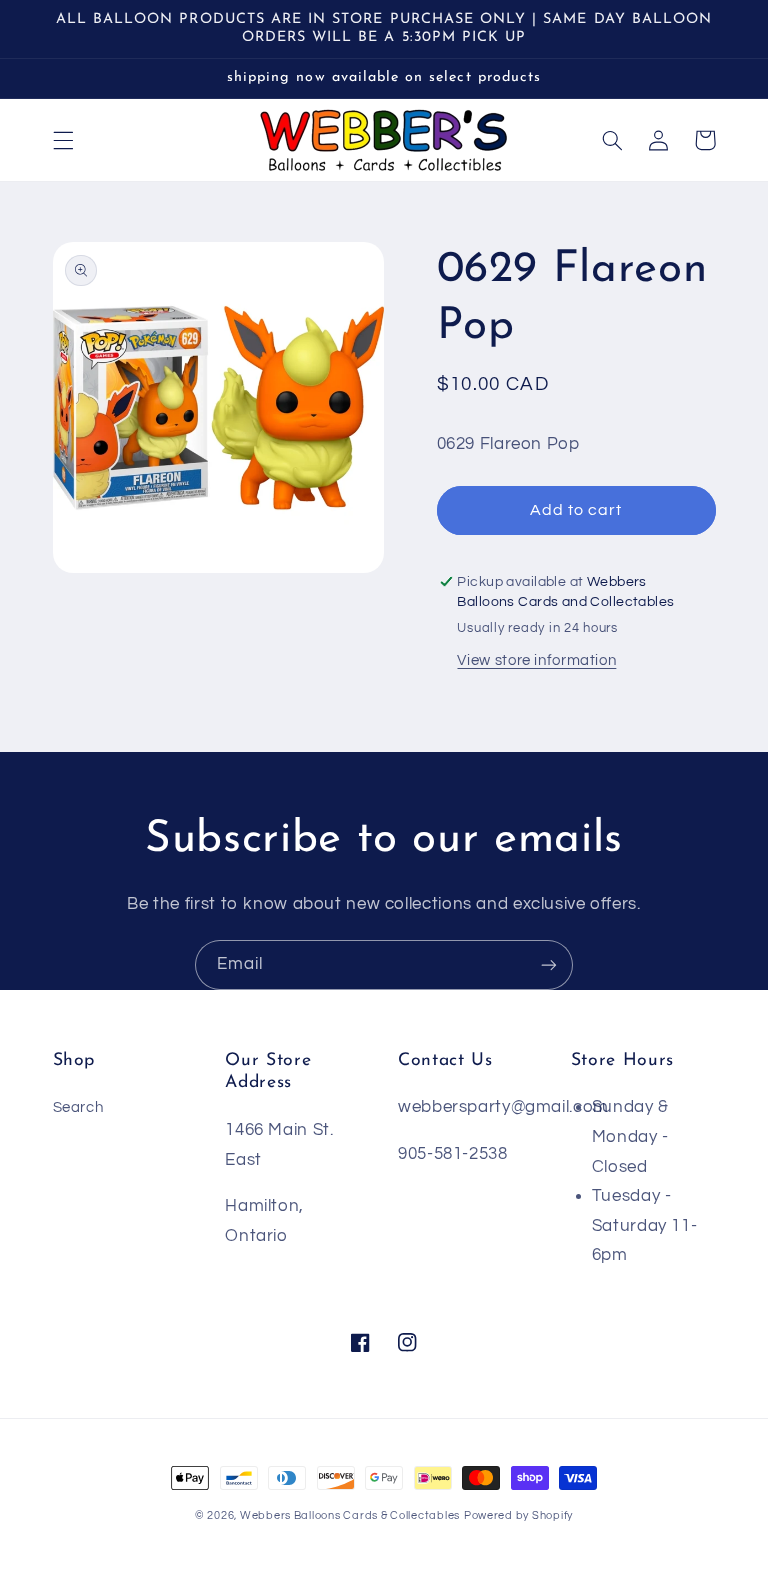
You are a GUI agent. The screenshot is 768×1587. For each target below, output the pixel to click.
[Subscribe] (549, 964)
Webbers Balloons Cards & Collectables (350, 1515)
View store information (536, 660)
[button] (63, 140)
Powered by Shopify (518, 1515)
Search (78, 1107)
